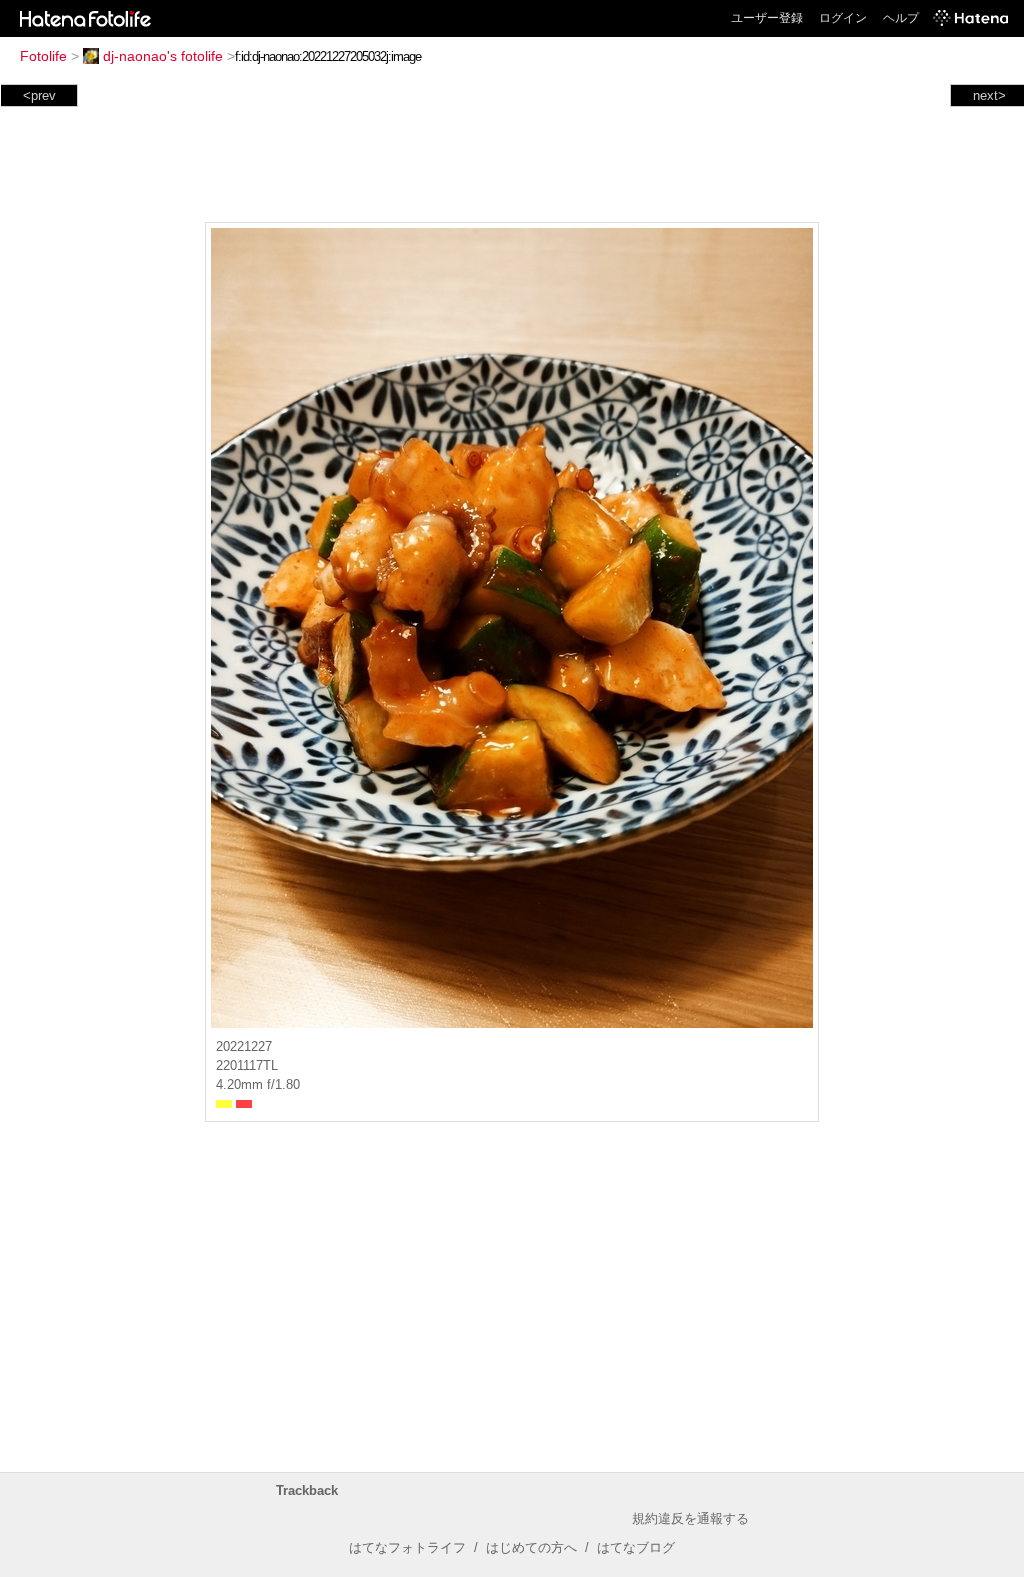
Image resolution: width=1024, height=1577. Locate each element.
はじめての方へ (531, 1547)
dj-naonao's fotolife (163, 56)
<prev (39, 95)
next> (989, 95)
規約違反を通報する (690, 1518)
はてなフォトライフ (407, 1547)
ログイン (843, 18)
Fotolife (43, 56)
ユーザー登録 (767, 18)
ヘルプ (901, 18)
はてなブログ (636, 1547)
